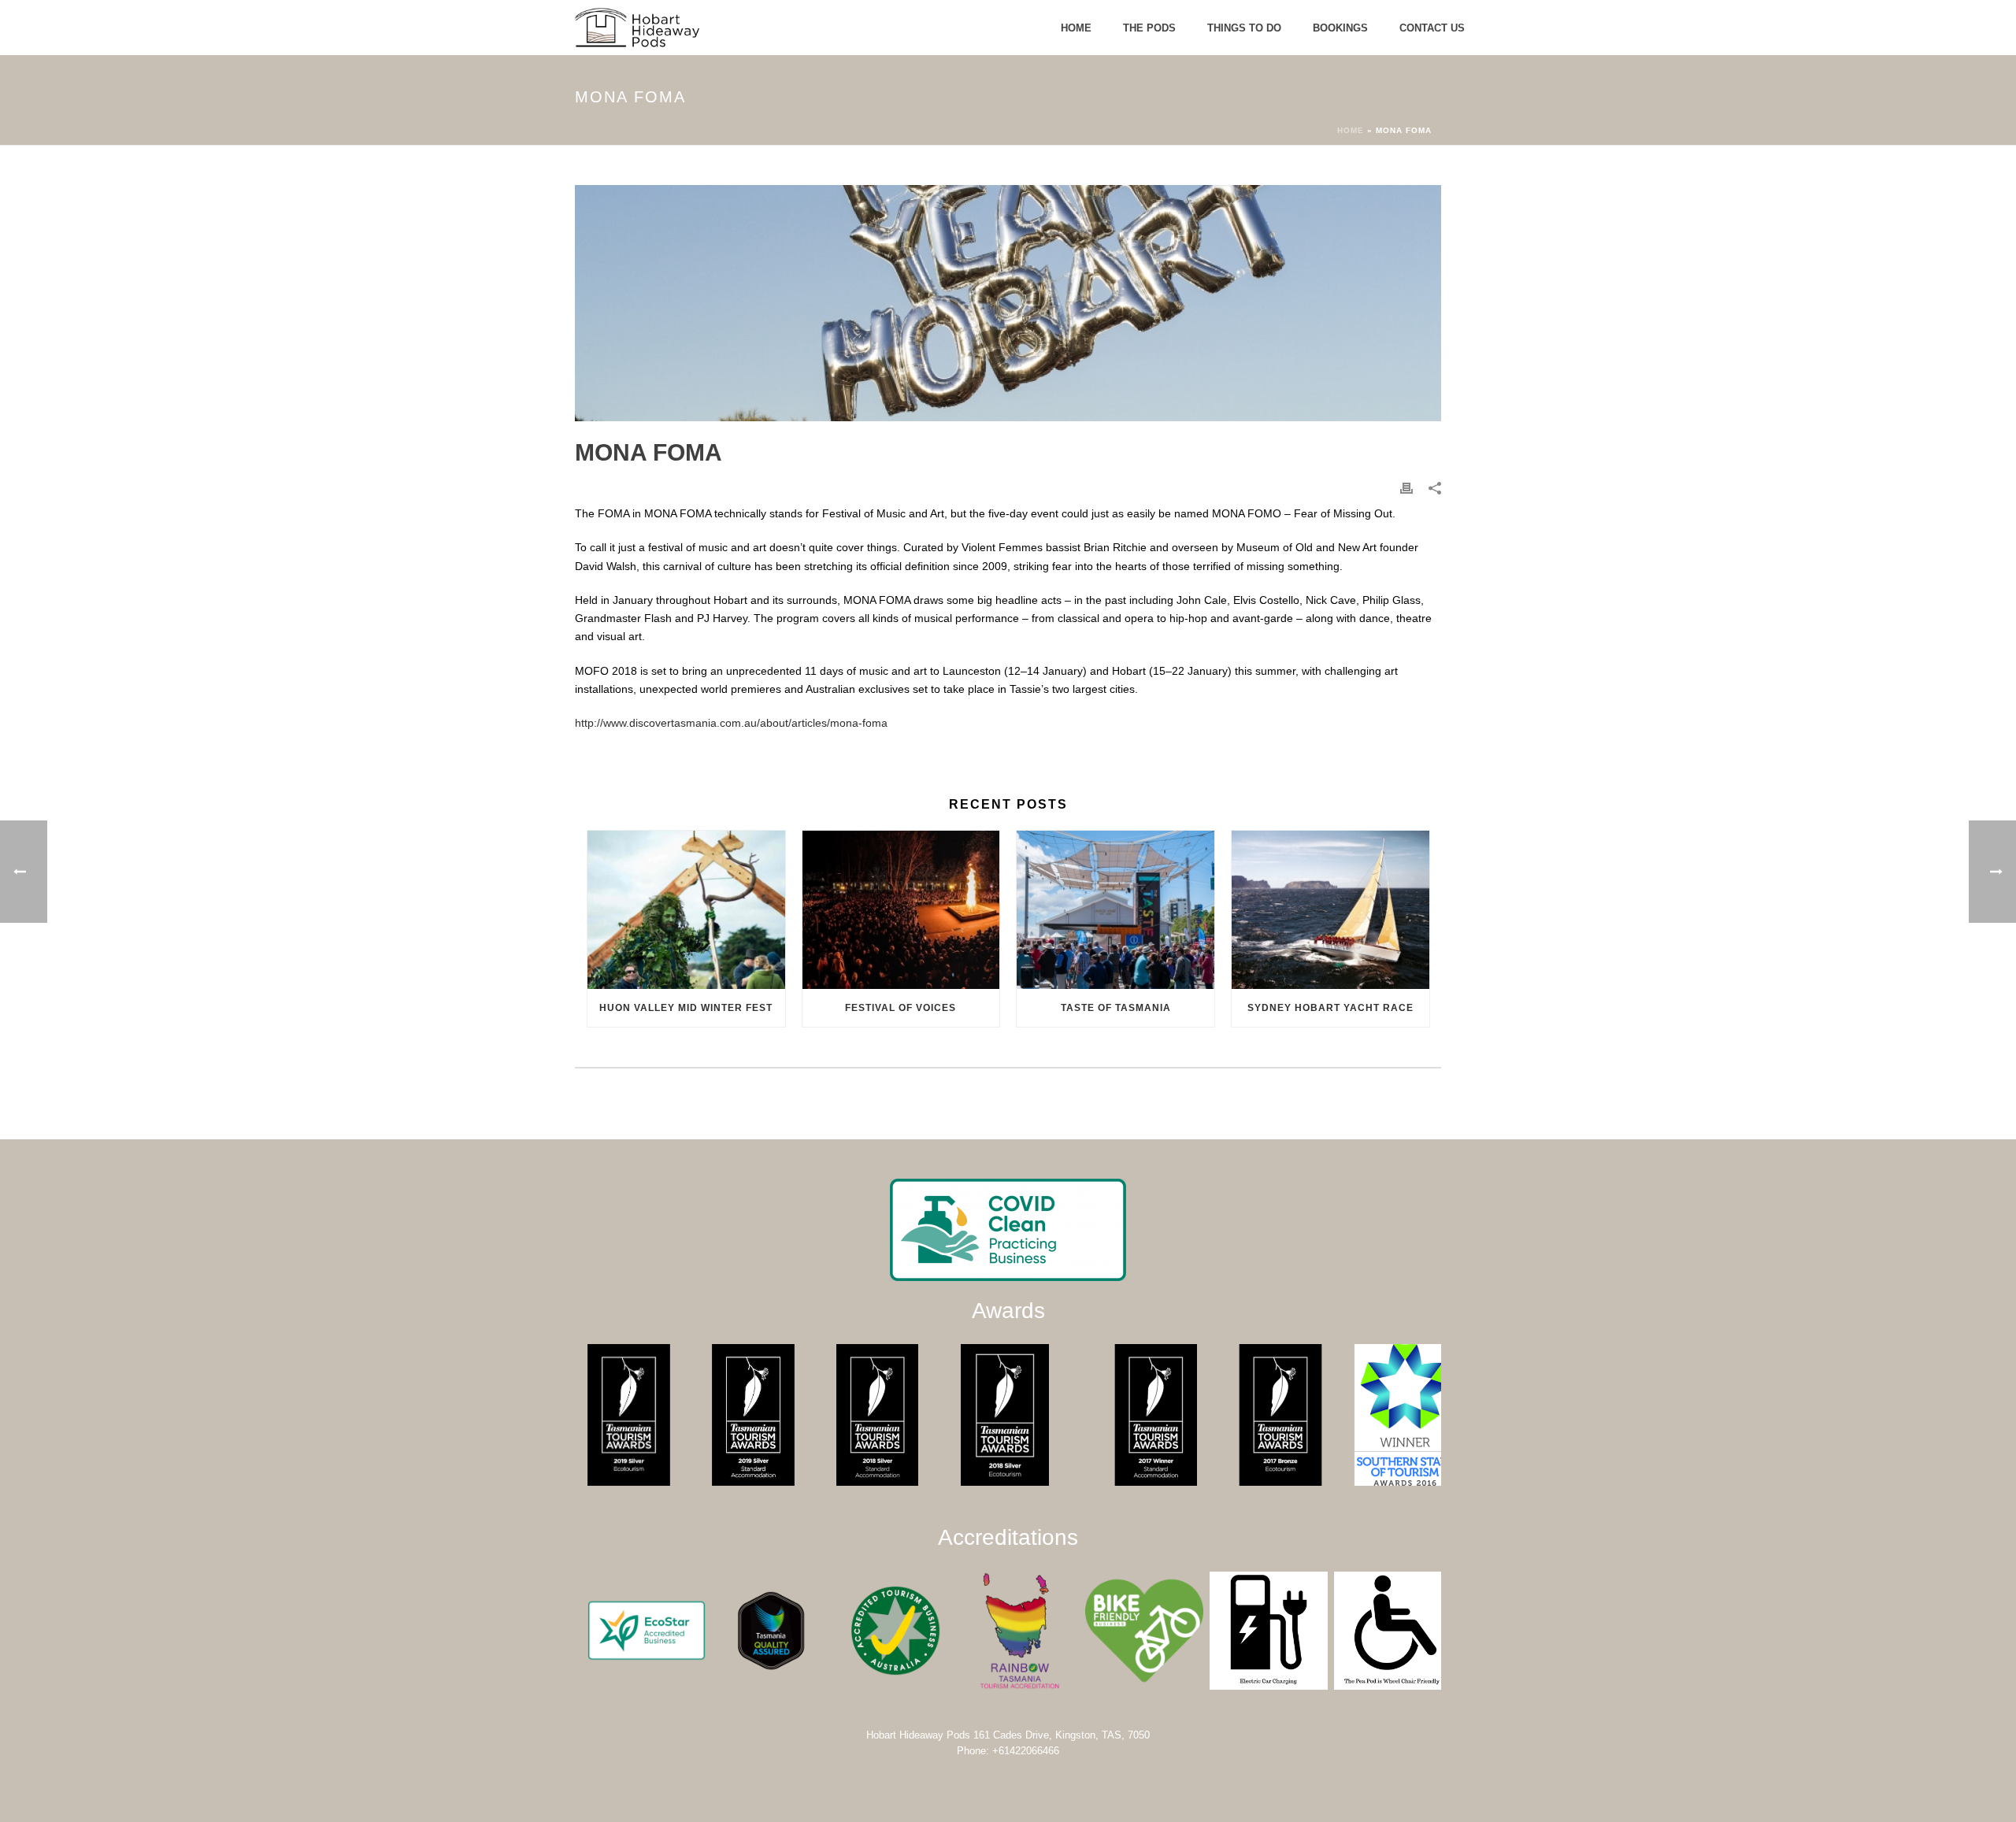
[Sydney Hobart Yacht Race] (1330, 910)
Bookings (1340, 28)
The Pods (1149, 28)
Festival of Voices (901, 1008)
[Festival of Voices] (901, 910)
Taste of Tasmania (1116, 1008)
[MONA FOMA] (1008, 303)
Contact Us (1432, 28)
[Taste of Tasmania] (1115, 910)
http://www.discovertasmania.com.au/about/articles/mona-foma (731, 723)
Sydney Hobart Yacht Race (1330, 1008)
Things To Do (1244, 28)
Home (1076, 28)
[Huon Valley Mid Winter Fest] (686, 910)
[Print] (1406, 488)
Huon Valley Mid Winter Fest (686, 1008)
